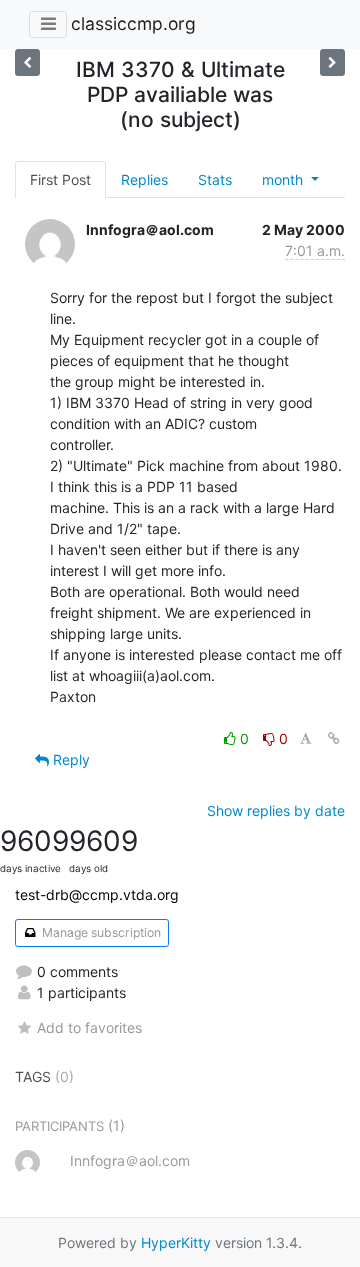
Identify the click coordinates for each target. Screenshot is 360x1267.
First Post (60, 179)
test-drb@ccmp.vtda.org (97, 894)
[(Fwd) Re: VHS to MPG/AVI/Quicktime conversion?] (27, 62)
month (284, 179)
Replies (144, 179)
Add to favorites (89, 1027)
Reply (69, 759)
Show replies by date (276, 810)
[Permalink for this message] (334, 738)
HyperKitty (176, 1242)
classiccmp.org (133, 23)
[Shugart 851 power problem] (332, 62)
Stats (215, 179)
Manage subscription (100, 932)
